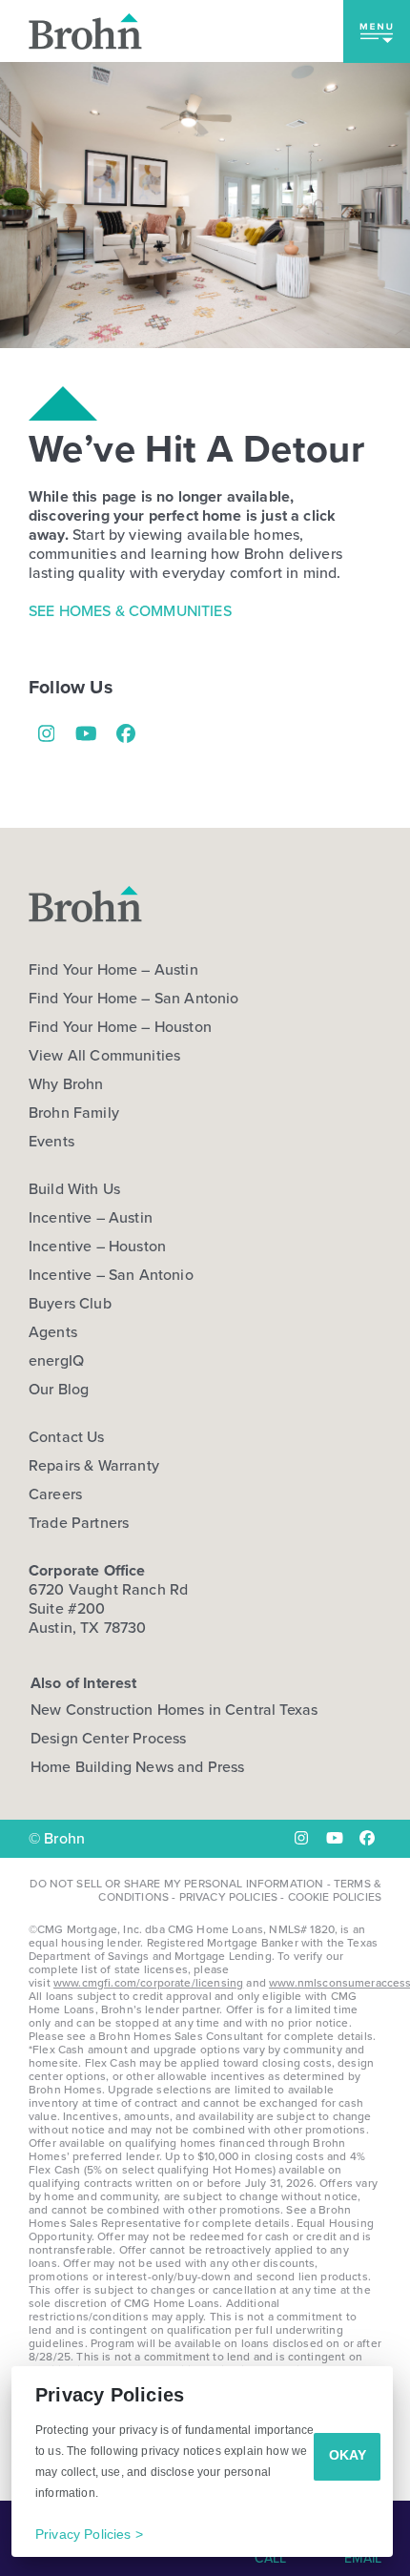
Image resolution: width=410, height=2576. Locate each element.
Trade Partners (79, 1523)
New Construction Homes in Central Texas (174, 1710)
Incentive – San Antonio (111, 1275)
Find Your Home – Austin (113, 970)
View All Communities (104, 1056)
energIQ (56, 1361)
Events (51, 1142)
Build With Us (74, 1189)
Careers (55, 1494)
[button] (377, 31)
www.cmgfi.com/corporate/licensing (148, 1983)
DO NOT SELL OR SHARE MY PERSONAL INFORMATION (176, 1884)
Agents (53, 1332)
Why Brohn (66, 1084)
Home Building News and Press (137, 1767)
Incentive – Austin (91, 1218)
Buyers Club (70, 1304)
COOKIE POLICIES (335, 1897)
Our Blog (59, 1390)
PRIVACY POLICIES (229, 1897)
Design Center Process (108, 1738)
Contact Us (67, 1437)
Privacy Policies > (89, 2534)
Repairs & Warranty (94, 1466)
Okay (348, 2455)
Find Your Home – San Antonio (133, 999)
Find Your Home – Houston (120, 1027)
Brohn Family (74, 1113)
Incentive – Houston (97, 1247)
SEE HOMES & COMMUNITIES (130, 611)
